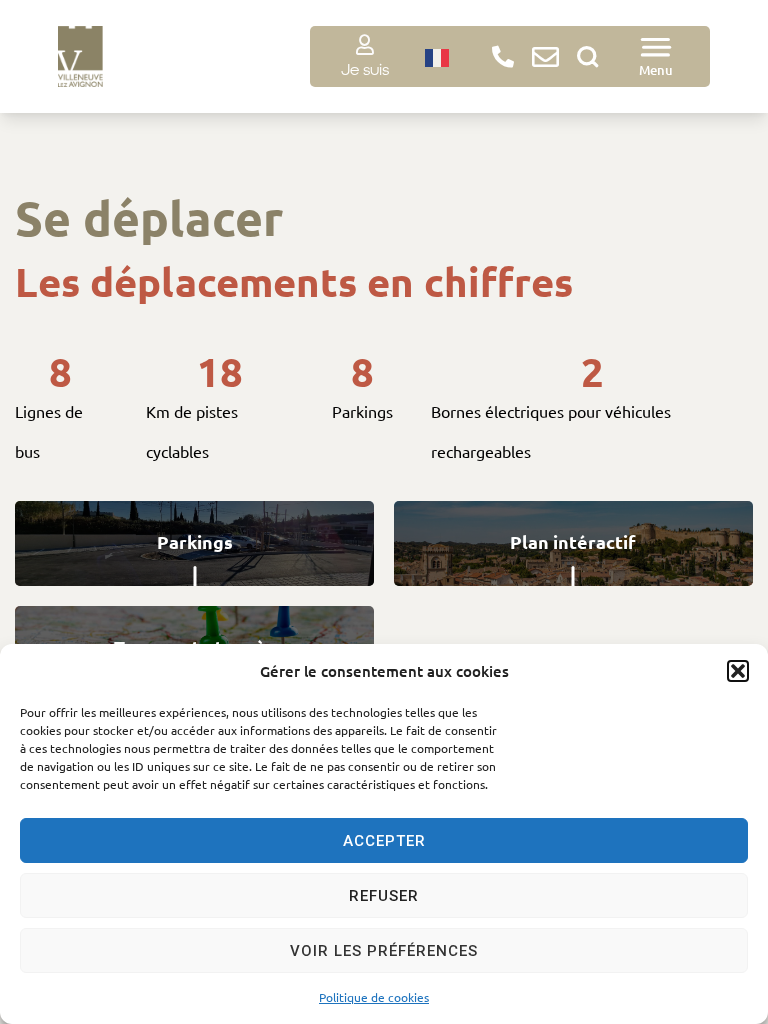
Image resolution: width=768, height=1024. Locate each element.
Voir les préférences (384, 951)
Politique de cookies (374, 997)
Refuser (384, 896)
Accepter (384, 841)
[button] (738, 671)
